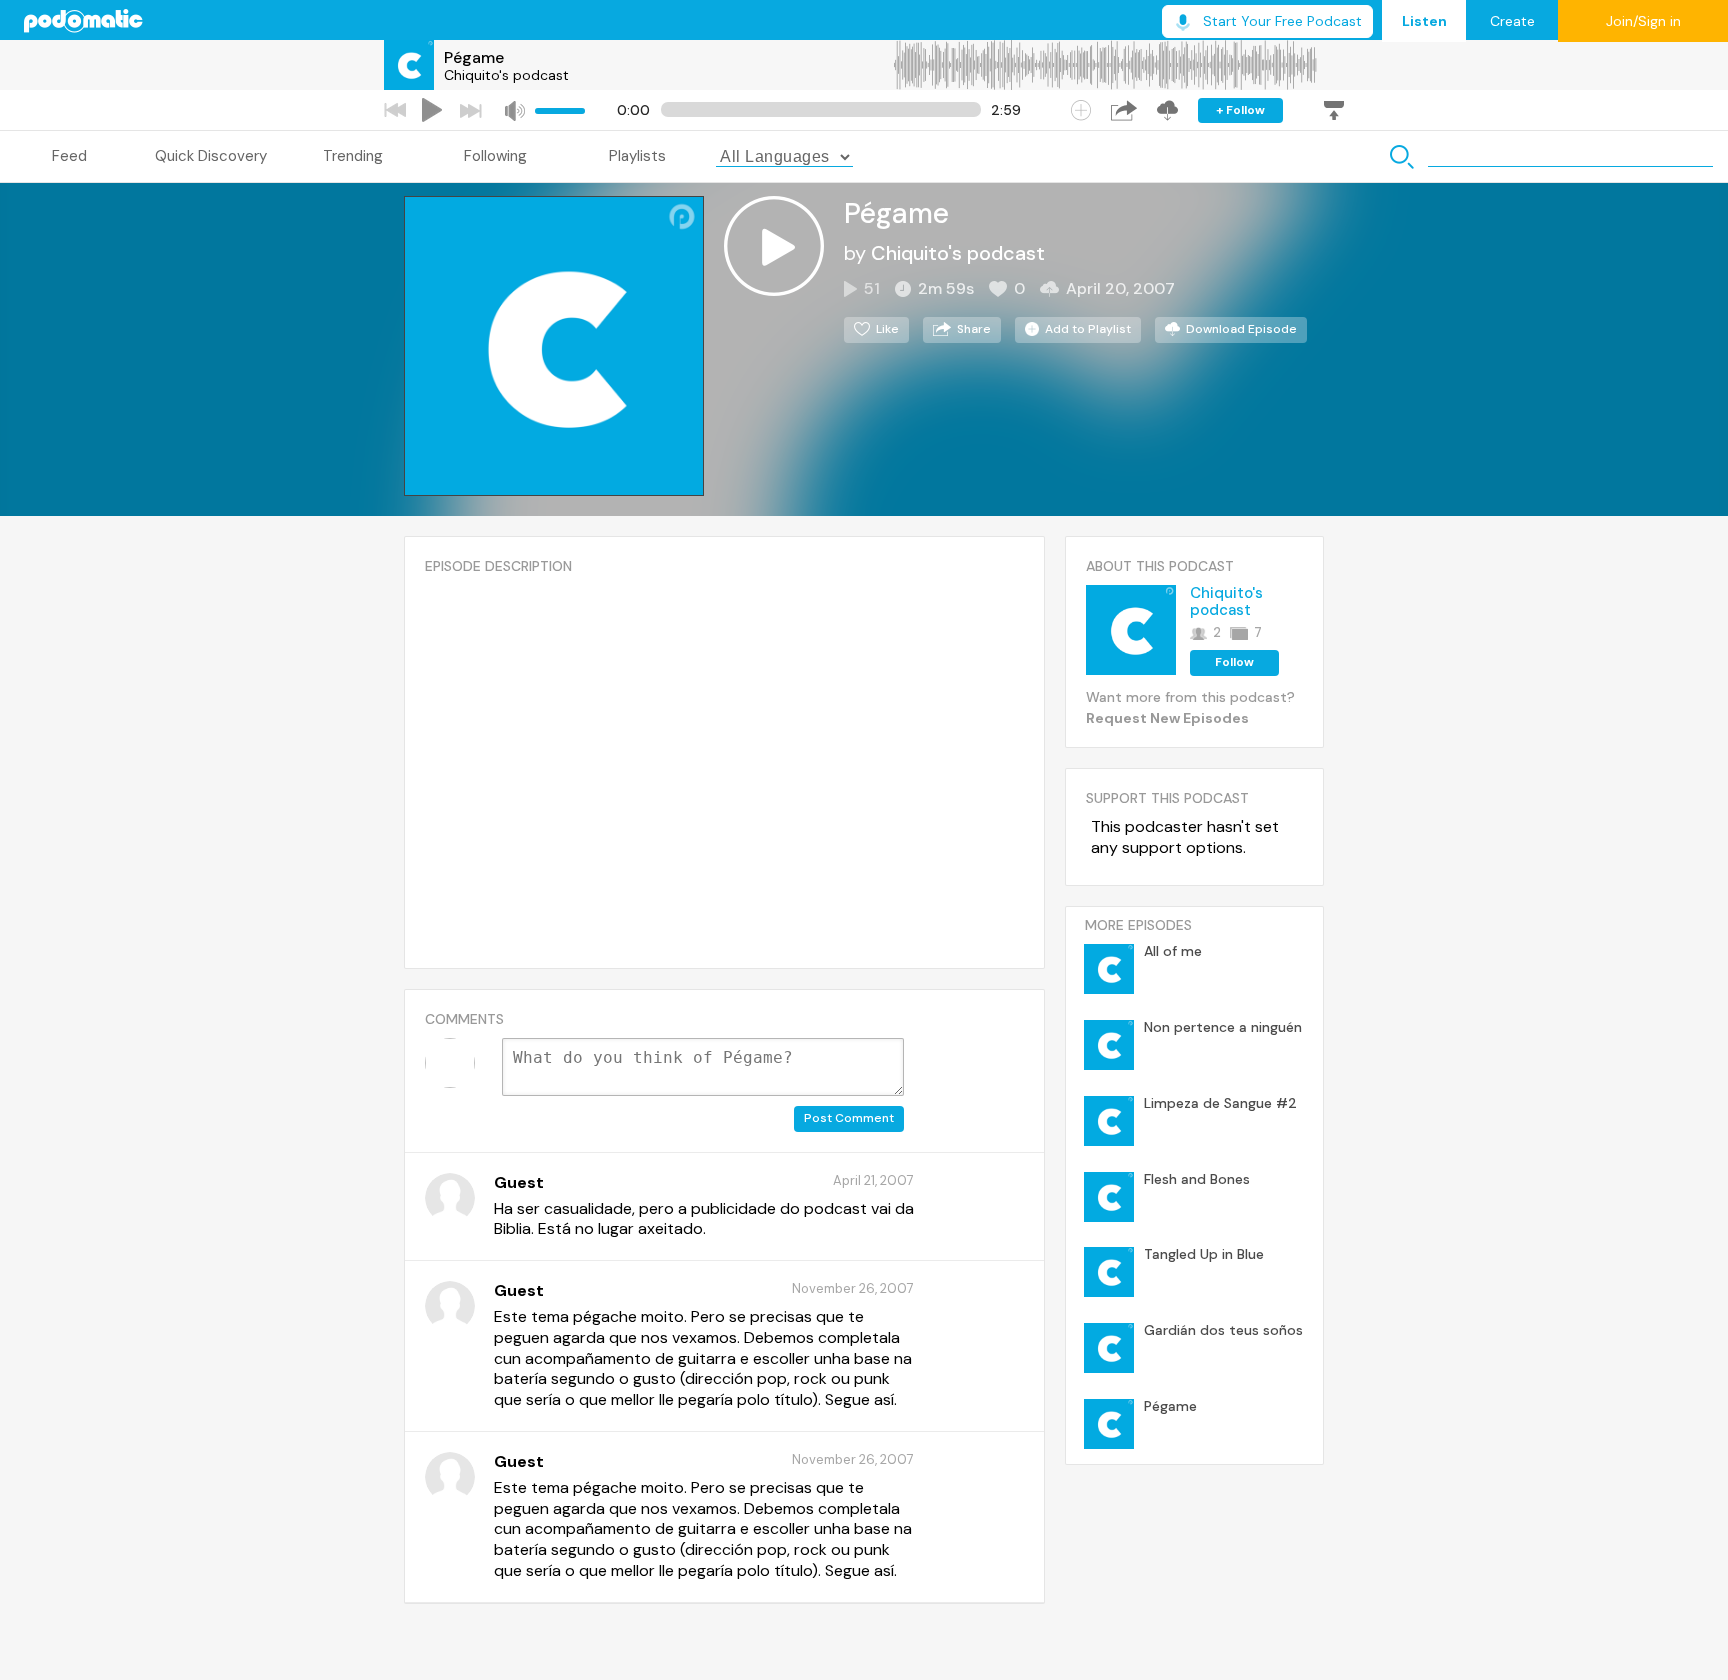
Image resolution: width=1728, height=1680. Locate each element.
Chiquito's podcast (506, 75)
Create (1512, 21)
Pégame (474, 57)
